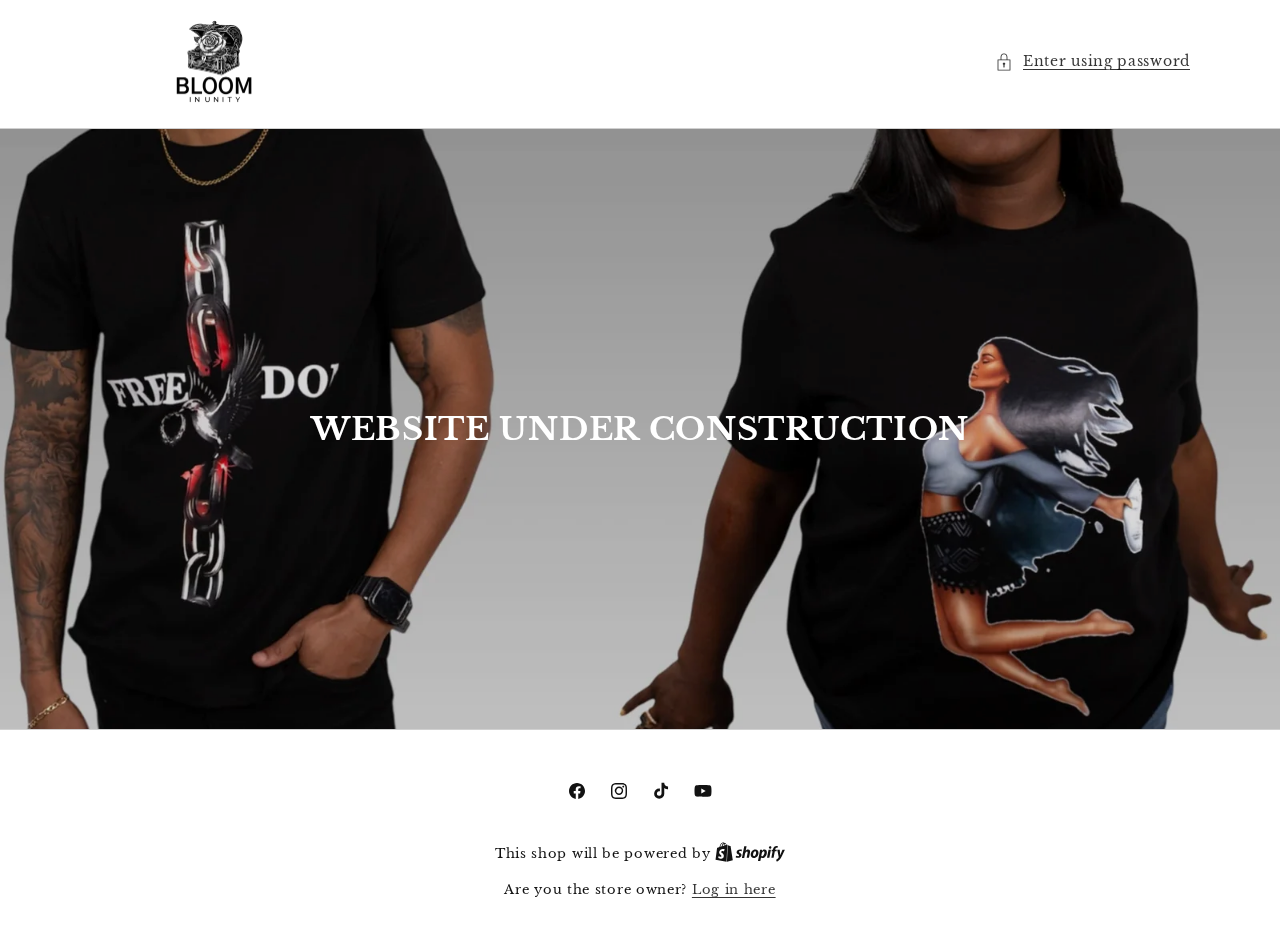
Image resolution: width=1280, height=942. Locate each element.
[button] (1092, 61)
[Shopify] (750, 853)
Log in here (734, 889)
